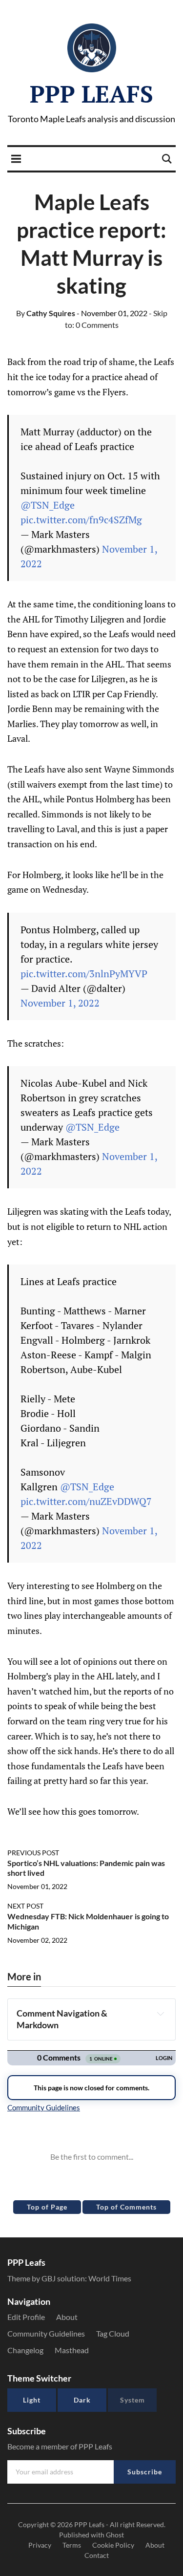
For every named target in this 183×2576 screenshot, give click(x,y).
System (132, 2400)
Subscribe (145, 2472)
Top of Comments (126, 2207)
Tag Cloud (113, 2333)
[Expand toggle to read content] (160, 2014)
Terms (72, 2545)
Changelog (25, 2350)
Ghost (115, 2535)
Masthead (72, 2350)
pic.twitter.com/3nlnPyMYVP (84, 974)
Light (32, 2400)
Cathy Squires (46, 313)
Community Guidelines (46, 2333)
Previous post (33, 1853)
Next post (25, 1906)
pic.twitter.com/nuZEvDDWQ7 (86, 1501)
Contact (97, 2555)
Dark (82, 2400)
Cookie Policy (113, 2545)
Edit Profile (26, 2317)
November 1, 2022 (60, 1003)
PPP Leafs (91, 94)
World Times (110, 2278)
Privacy (40, 2545)
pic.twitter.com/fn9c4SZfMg (81, 520)
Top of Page (47, 2207)
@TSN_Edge (48, 505)
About (67, 2317)
